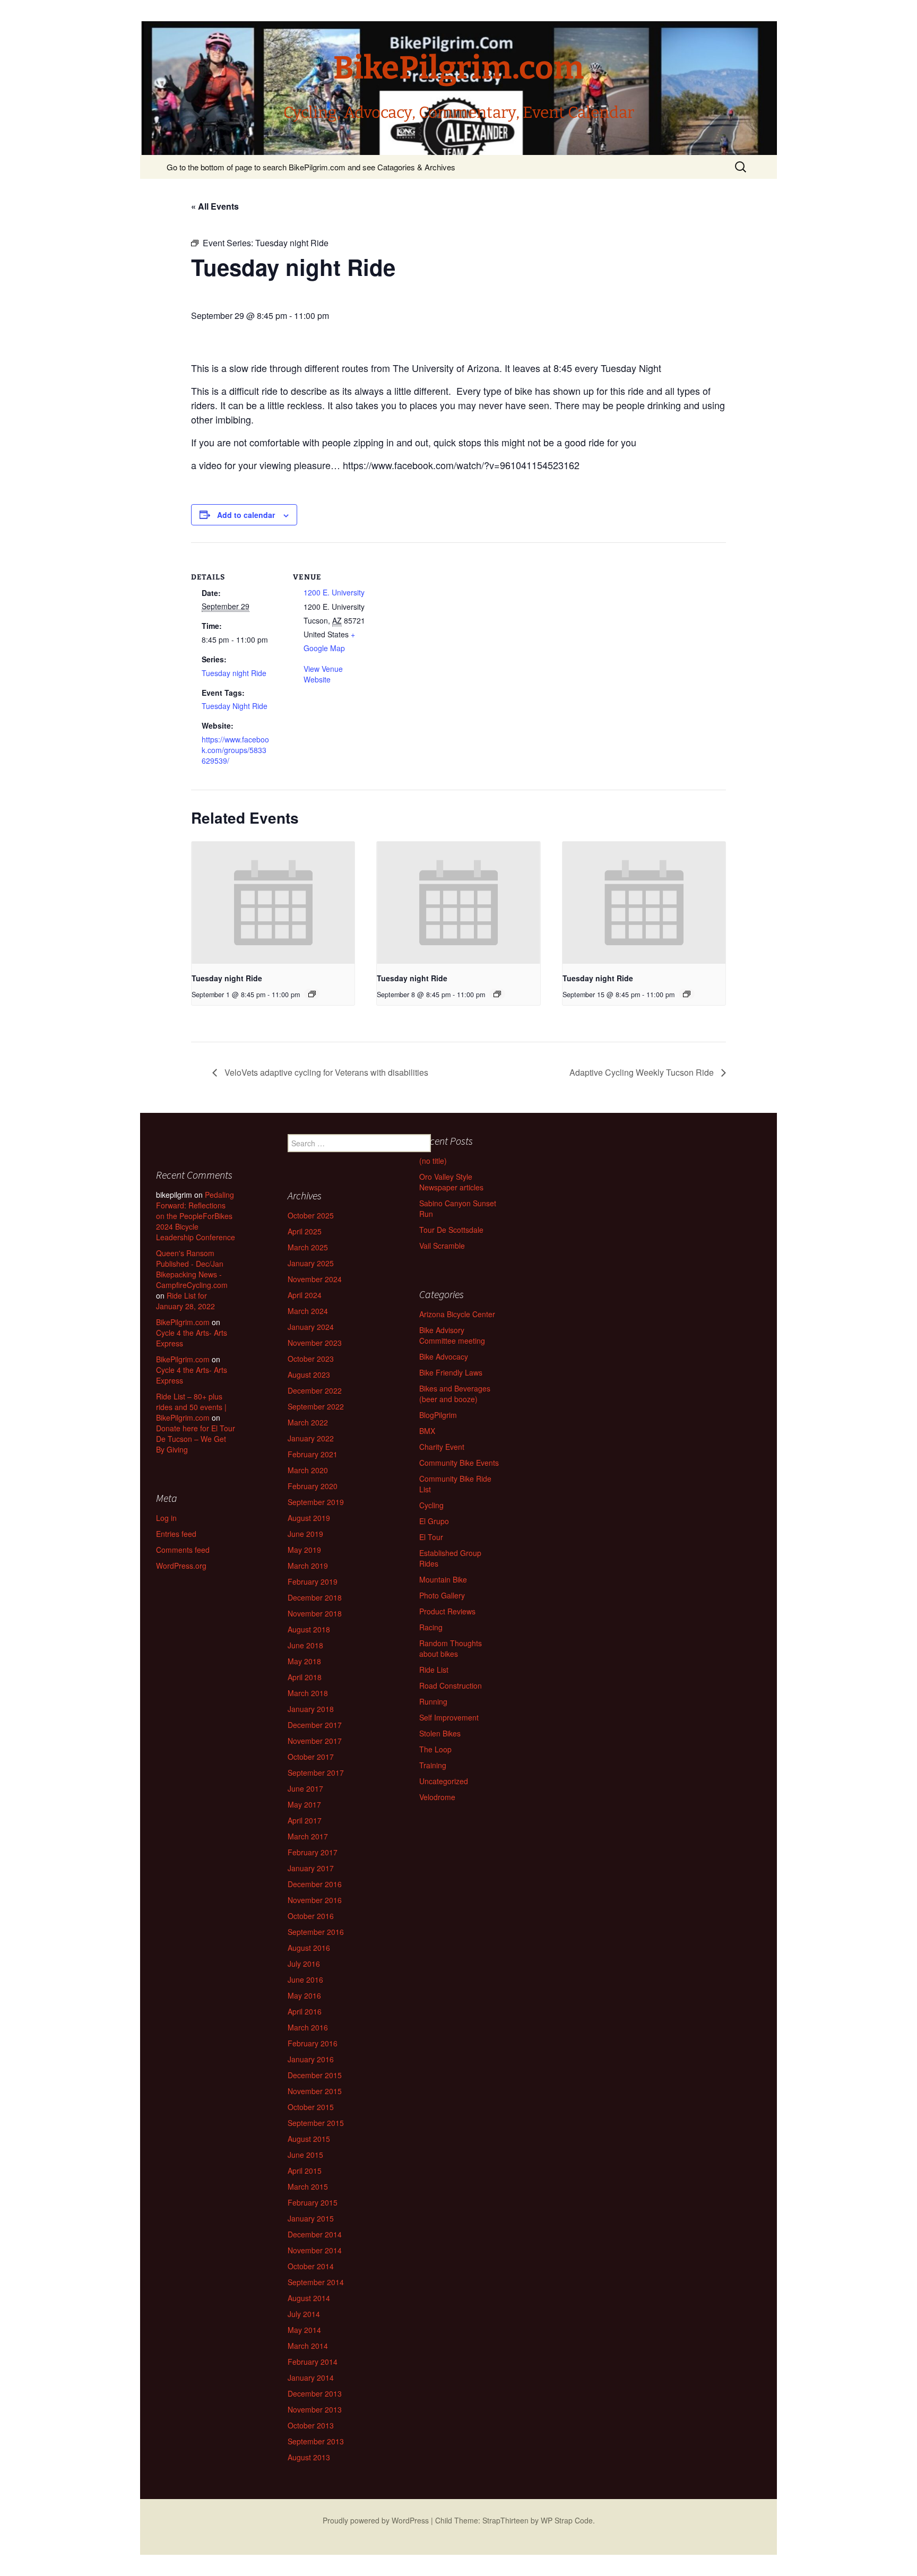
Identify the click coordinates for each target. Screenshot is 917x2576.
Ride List (434, 1670)
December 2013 (315, 2393)
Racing (431, 1627)
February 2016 (313, 2043)
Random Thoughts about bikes (451, 1648)
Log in (166, 1518)
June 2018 (305, 1645)
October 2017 (311, 1757)
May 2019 (304, 1550)
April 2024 (305, 1295)
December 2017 (315, 1725)
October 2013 (311, 2425)
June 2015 (305, 2155)
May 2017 (304, 1804)
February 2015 (313, 2202)
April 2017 (305, 1820)
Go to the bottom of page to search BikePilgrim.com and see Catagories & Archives (311, 167)
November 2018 (315, 1613)
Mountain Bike (443, 1579)
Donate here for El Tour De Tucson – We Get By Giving (196, 1439)
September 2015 (316, 2123)
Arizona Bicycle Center (457, 1314)
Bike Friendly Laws (451, 1372)
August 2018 (309, 1629)
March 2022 (308, 1422)
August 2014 (309, 2298)
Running (433, 1701)
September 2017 (316, 1773)
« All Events (215, 206)
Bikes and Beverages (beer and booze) (455, 1394)
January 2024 (311, 1327)
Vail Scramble (442, 1246)
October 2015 (311, 2107)
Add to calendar (246, 515)
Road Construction (451, 1685)
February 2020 (313, 1486)
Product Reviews (447, 1611)
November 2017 (315, 1741)
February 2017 (313, 1852)
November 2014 (315, 2250)
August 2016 (309, 1948)
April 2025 (305, 1231)
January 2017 (311, 1868)
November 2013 (315, 2409)
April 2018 (305, 1677)
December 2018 (315, 1597)
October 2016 (311, 1916)
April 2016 (305, 2011)
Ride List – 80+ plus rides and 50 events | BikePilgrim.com (191, 1407)
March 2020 (308, 1470)
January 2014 (311, 2378)
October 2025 (311, 1215)
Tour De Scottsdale (451, 1230)
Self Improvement (449, 1717)
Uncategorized (444, 1781)
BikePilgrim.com (183, 1322)
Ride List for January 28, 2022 (185, 1301)
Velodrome (437, 1797)
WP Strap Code (567, 2520)
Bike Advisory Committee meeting (452, 1335)
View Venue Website (323, 674)
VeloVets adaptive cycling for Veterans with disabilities (325, 1072)
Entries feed (176, 1534)
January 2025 (311, 1263)
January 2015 (311, 2218)
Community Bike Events (459, 1463)
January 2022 (311, 1438)
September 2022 (316, 1406)
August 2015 (309, 2139)
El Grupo (434, 1521)
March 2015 (308, 2186)
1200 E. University (334, 592)
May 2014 (304, 2330)
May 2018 (304, 1661)
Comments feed (183, 1550)
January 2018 (311, 1709)
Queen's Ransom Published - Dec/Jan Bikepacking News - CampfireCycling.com (192, 1269)
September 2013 (316, 2441)
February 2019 (313, 1581)
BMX (427, 1431)
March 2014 (308, 2346)
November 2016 (315, 1900)
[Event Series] (312, 994)
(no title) (433, 1161)
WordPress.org (181, 1566)
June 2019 (305, 1534)
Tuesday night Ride (234, 673)
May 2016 (304, 1995)
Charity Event (442, 1447)
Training (433, 1765)
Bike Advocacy (444, 1356)
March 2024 (308, 1311)
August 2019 (309, 1518)
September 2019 (316, 1502)
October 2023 (311, 1359)
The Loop (435, 1749)
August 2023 (309, 1375)
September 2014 (316, 2282)
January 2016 (311, 2059)
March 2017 (308, 1836)
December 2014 (315, 2234)
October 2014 (311, 2266)
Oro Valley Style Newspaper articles (451, 1182)
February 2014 (313, 2362)
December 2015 (315, 2075)
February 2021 (313, 1454)
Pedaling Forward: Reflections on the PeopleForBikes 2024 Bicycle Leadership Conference (196, 1216)
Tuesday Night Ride (235, 706)
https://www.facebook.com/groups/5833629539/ (235, 750)
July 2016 (304, 1964)
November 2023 (315, 1343)
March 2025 (308, 1247)
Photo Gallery (442, 1595)
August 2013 (309, 2457)
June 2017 (305, 1788)
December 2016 (315, 1884)
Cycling (431, 1505)
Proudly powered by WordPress (376, 2520)
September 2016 (316, 1932)
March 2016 (308, 2027)
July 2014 (304, 2314)
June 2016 (305, 1979)
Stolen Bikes (440, 1733)
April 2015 (305, 2171)
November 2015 (315, 2091)
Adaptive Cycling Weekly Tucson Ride (643, 1072)
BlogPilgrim (438, 1415)
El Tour (431, 1537)
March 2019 (308, 1566)
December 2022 (315, 1390)
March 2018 (308, 1693)
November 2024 (315, 1279)
